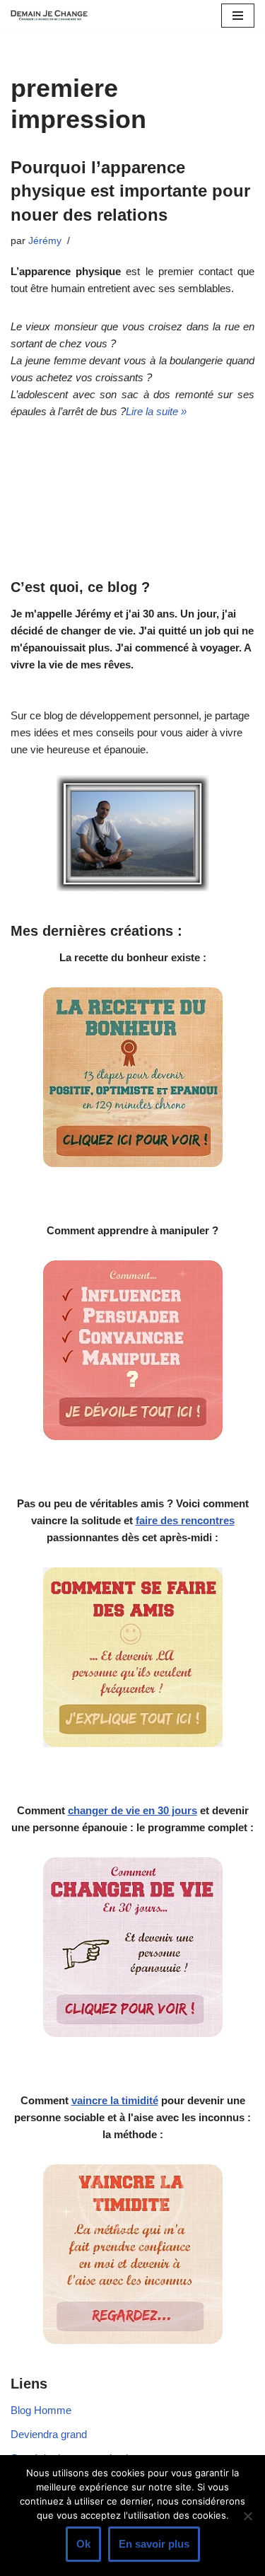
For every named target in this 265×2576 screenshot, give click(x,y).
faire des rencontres (185, 1520)
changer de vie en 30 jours (132, 1810)
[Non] (247, 2516)
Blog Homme (41, 2410)
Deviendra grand (49, 2434)
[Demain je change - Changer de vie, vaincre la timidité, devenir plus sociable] (53, 15)
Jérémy (45, 241)
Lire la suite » (156, 411)
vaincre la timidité (115, 2100)
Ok (83, 2544)
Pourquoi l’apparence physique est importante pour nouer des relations (130, 191)
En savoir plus (154, 2544)
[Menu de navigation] (238, 16)
